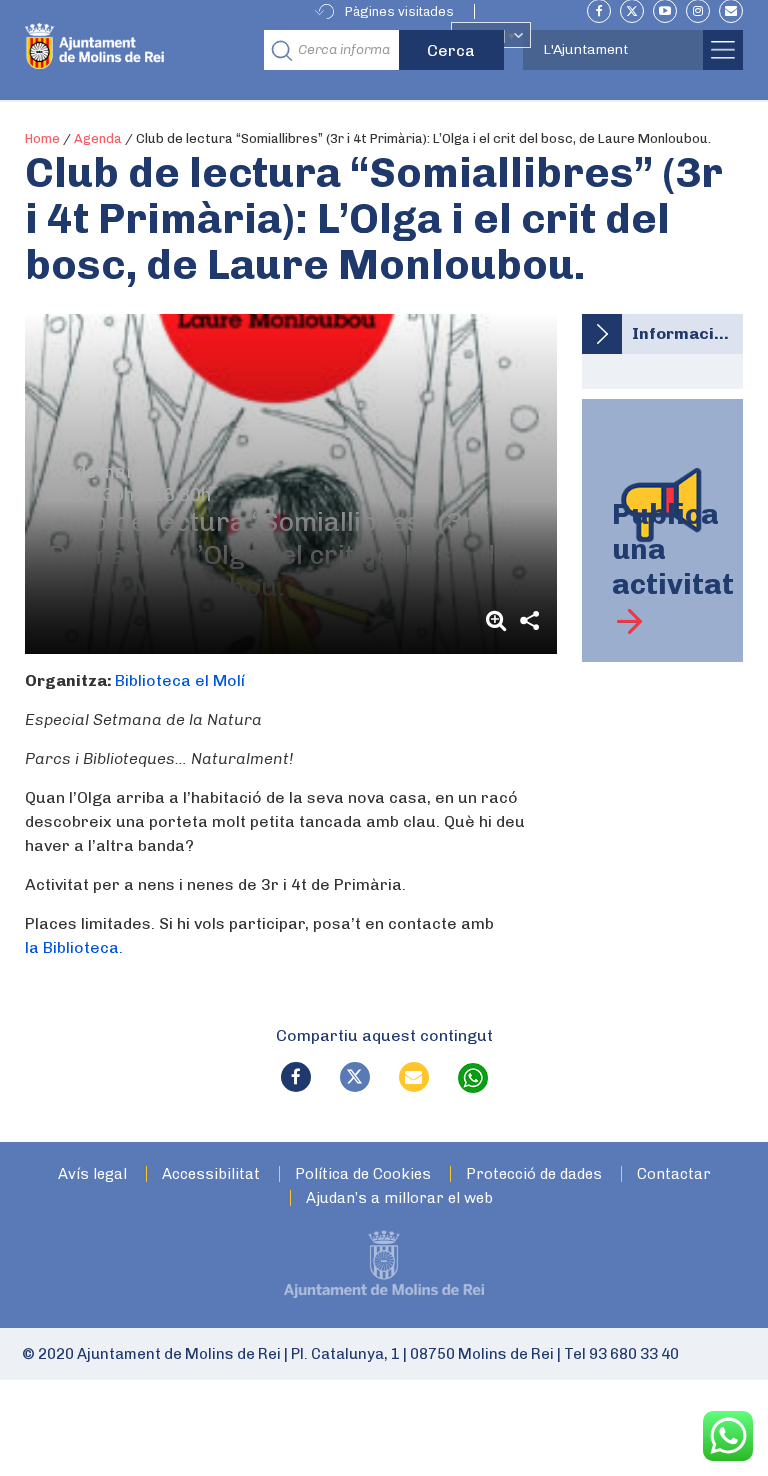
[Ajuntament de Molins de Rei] (138, 50)
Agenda (98, 138)
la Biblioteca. (74, 947)
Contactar (674, 1174)
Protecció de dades (534, 1174)
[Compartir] (529, 620)
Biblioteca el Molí (180, 680)
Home (42, 138)
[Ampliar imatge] (499, 620)
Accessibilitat (211, 1174)
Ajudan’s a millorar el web (399, 1198)
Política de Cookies (363, 1174)
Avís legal (92, 1174)
